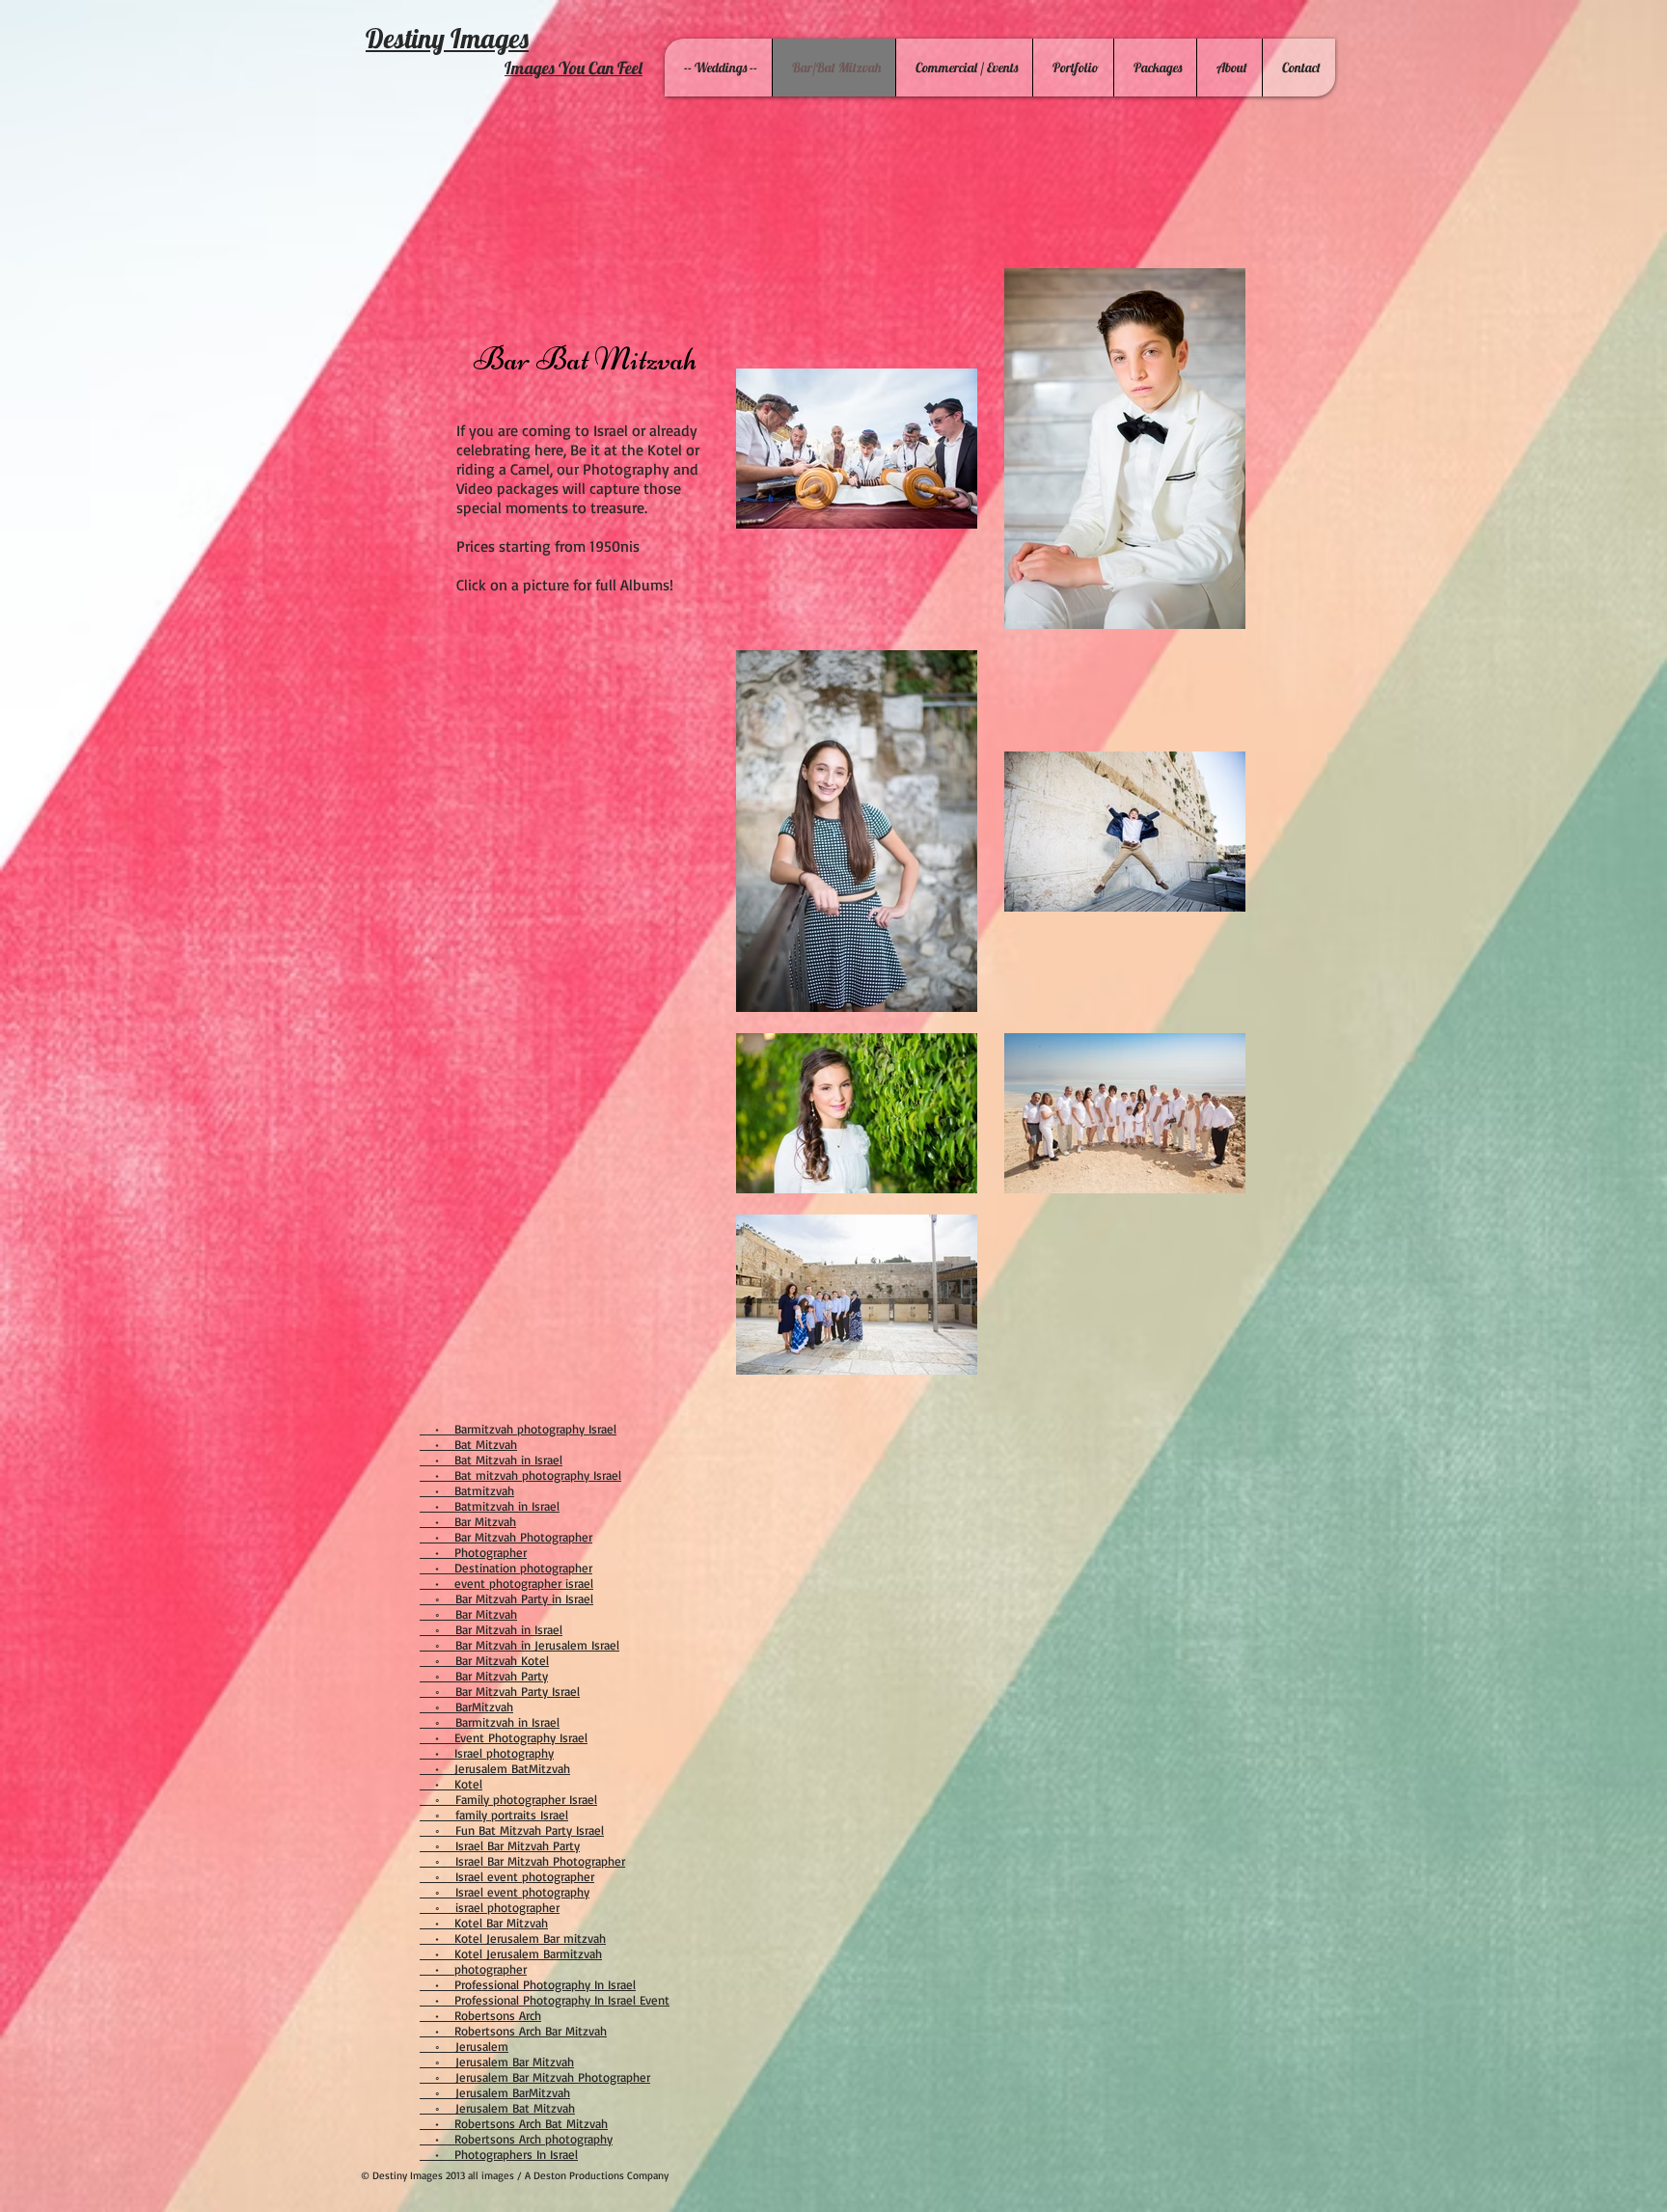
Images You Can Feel (574, 68)
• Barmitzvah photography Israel (518, 1429)
